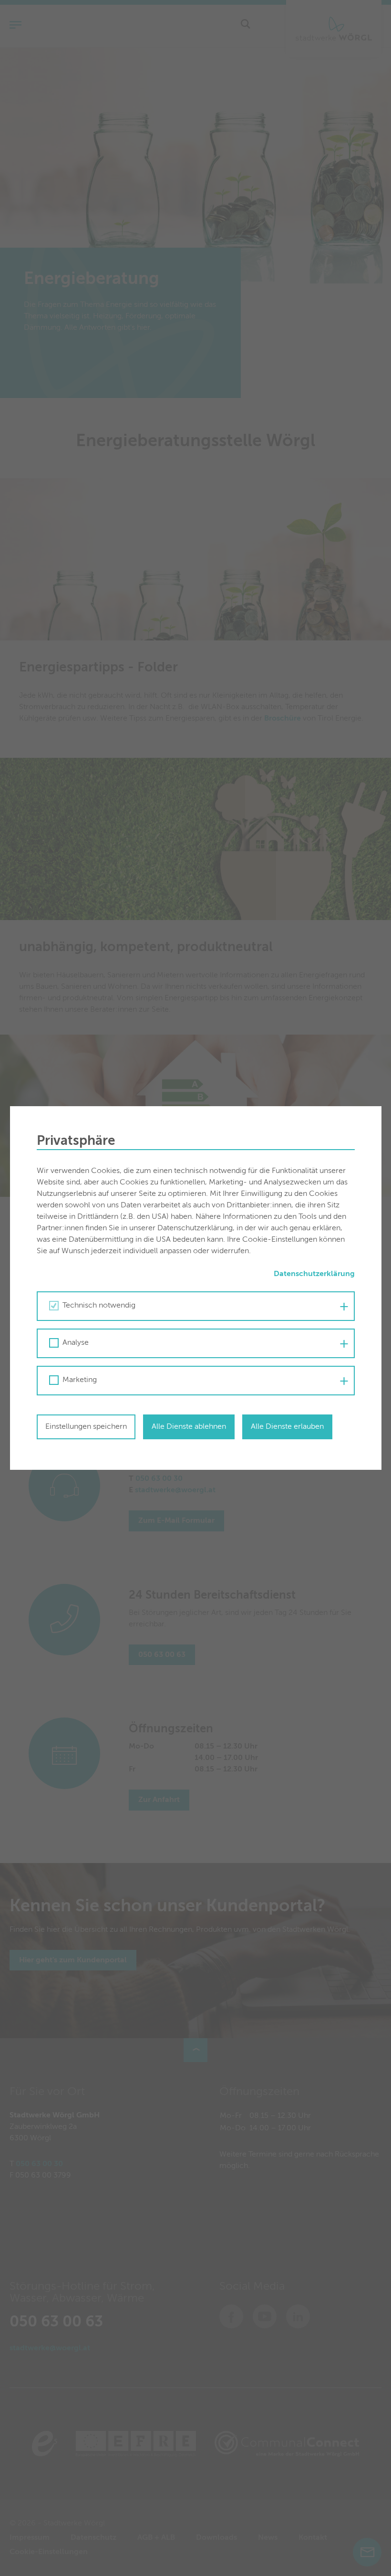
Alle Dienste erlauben (287, 1427)
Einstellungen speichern (86, 1427)
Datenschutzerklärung (314, 1274)
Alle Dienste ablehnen (189, 1427)
